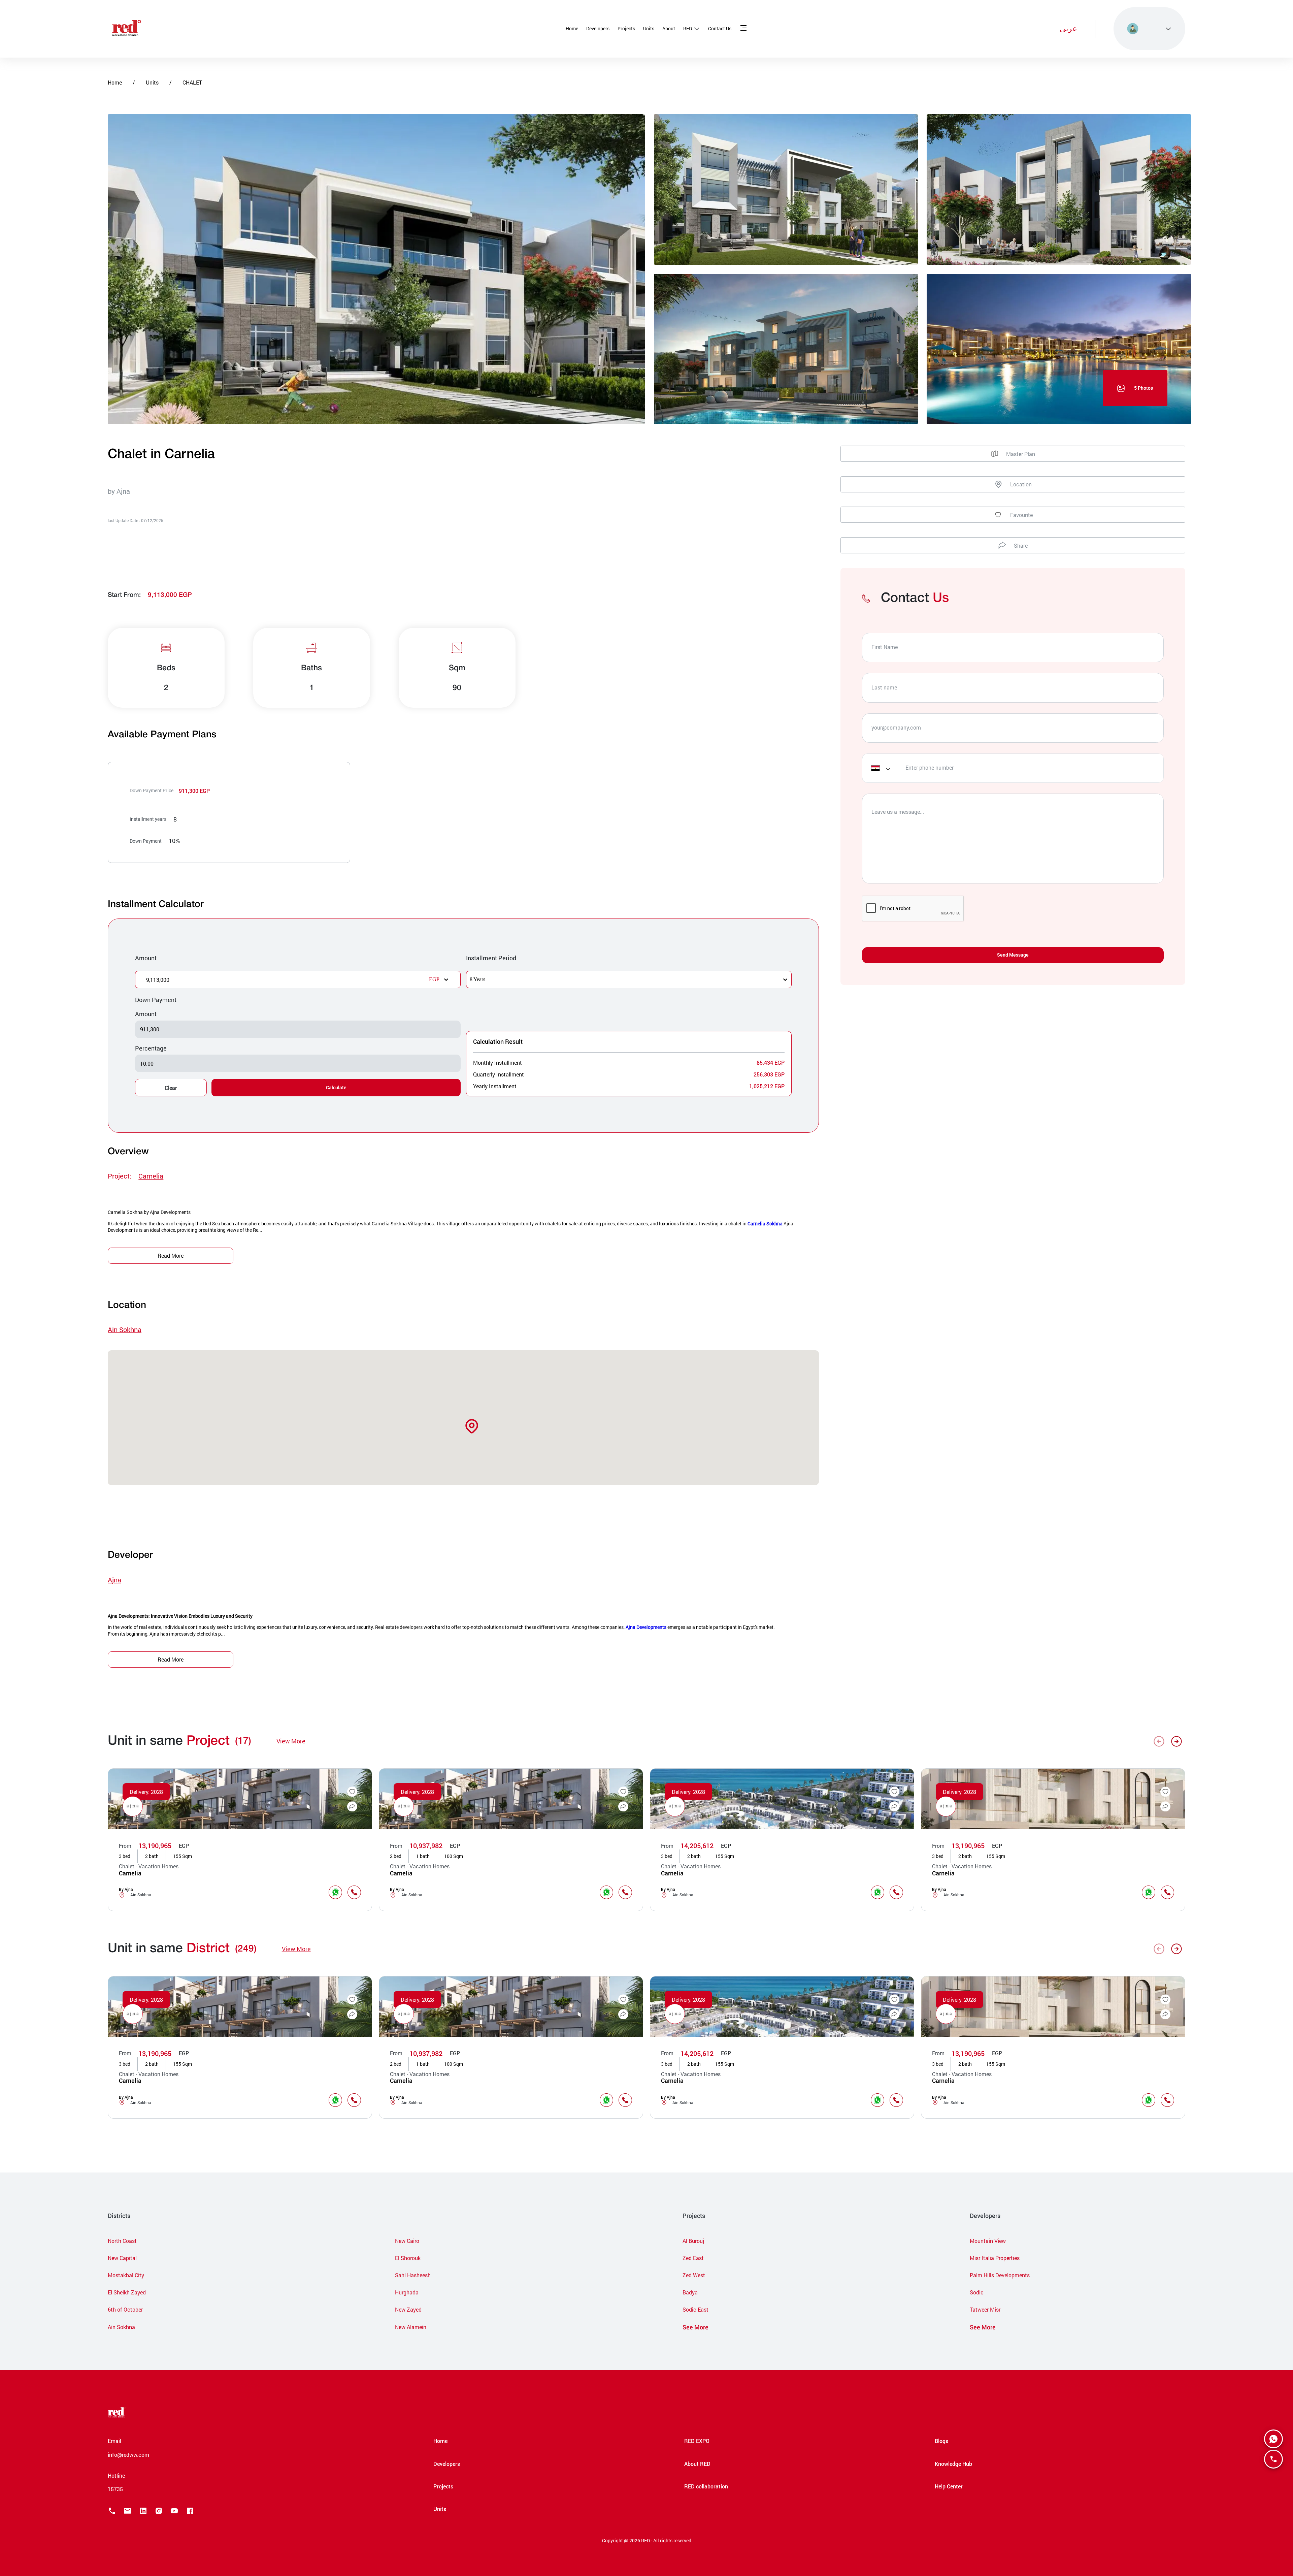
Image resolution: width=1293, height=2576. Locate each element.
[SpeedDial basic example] (1273, 2439)
